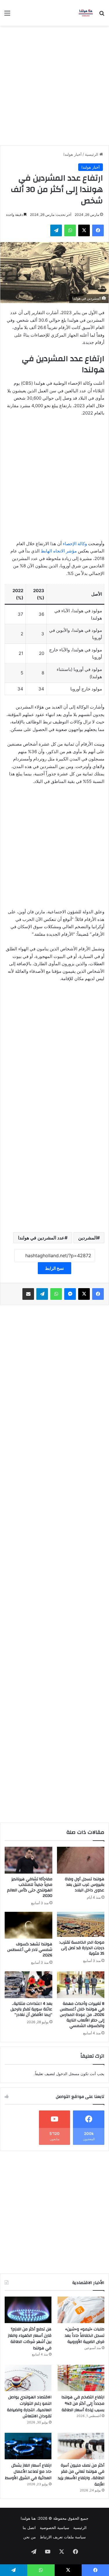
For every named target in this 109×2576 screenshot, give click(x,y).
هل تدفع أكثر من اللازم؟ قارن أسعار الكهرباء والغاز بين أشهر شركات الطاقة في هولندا (30, 2339)
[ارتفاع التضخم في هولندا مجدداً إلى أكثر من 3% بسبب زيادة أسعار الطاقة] (81, 2378)
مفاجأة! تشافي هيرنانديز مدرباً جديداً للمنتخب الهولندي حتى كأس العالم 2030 (30, 1887)
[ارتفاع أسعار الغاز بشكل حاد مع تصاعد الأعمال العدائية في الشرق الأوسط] (28, 2446)
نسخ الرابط (54, 1268)
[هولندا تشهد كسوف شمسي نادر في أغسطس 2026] (28, 1925)
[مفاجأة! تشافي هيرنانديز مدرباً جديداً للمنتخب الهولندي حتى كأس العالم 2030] (28, 1860)
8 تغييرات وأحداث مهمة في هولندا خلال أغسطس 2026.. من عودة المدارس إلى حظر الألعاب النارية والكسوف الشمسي (82, 2015)
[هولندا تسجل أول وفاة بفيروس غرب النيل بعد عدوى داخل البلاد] (81, 1860)
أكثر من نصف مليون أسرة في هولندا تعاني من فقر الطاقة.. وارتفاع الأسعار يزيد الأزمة (81, 2475)
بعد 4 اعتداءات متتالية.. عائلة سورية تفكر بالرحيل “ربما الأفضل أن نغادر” (31, 2009)
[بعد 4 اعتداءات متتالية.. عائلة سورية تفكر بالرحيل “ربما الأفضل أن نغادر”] (28, 1985)
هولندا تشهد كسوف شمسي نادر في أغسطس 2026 (30, 1950)
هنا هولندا (28, 2518)
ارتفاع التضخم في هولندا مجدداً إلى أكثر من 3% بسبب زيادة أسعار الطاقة (83, 2403)
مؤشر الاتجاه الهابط (59, 551)
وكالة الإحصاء (75, 544)
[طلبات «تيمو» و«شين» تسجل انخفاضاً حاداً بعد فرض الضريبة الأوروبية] (81, 2310)
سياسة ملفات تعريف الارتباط (63, 2537)
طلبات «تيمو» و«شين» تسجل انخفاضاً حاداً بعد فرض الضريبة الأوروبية (85, 2335)
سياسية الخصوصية (54, 2528)
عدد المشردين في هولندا (41, 1238)
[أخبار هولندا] (86, 13)
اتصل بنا (29, 2528)
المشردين (87, 1238)
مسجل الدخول (68, 2074)
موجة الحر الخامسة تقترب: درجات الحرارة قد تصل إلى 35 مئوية (82, 1948)
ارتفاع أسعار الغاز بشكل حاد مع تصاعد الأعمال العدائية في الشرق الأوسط (28, 2472)
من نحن (30, 2537)
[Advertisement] (54, 83)
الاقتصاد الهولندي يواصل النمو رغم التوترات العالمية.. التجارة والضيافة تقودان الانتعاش (29, 2407)
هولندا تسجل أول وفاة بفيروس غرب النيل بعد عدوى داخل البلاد (85, 1885)
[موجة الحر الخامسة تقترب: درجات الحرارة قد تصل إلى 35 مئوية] (81, 1924)
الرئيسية (92, 154)
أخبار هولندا (73, 154)
